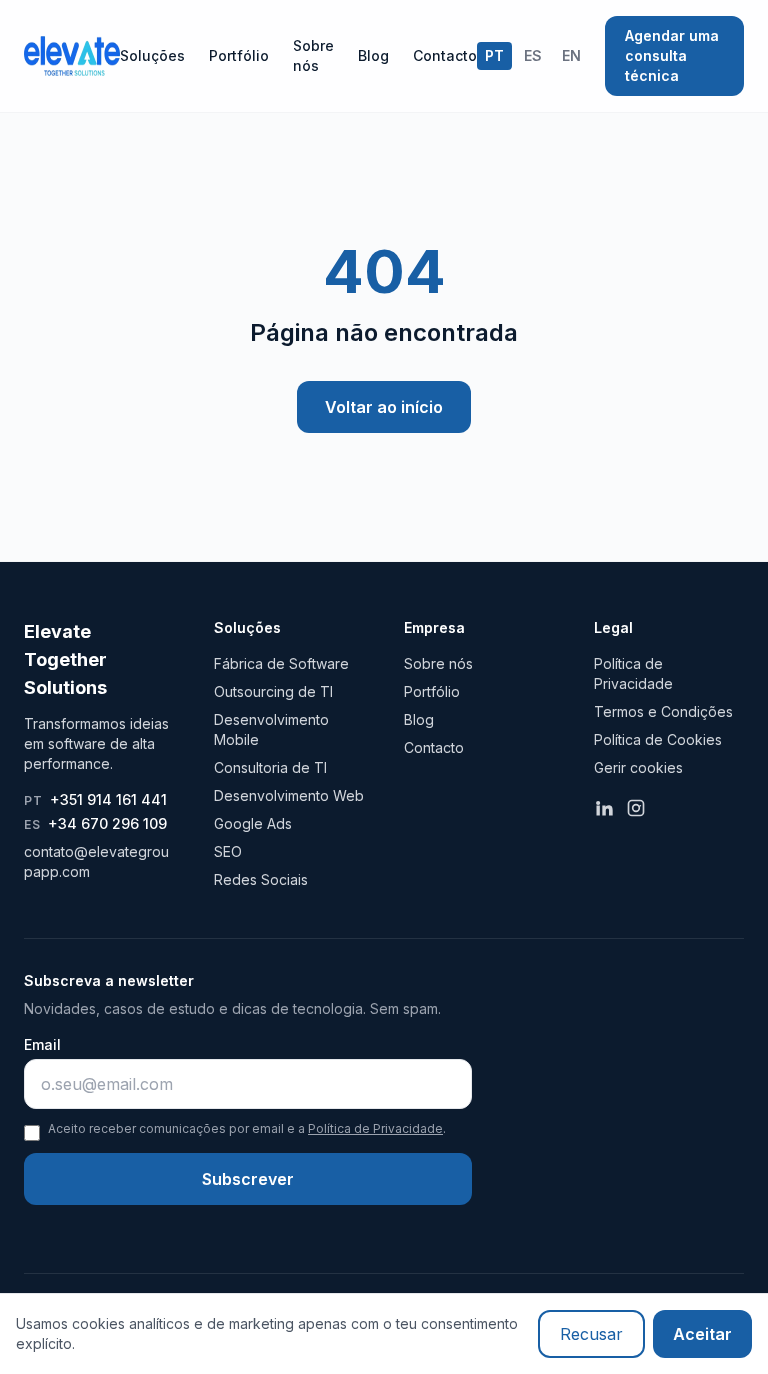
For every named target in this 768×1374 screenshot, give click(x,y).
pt (494, 55)
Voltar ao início (384, 407)
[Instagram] (636, 808)
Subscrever (248, 1179)
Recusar (591, 1334)
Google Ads (253, 823)
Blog (373, 55)
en (571, 55)
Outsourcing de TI (273, 691)
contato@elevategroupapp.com (96, 861)
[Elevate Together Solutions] (72, 56)
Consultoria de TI (270, 767)
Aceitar (702, 1334)
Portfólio (239, 55)
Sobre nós (313, 55)
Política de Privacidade (375, 1128)
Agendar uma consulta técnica (672, 55)
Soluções (152, 55)
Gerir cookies (638, 767)
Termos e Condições (663, 711)
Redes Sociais (261, 879)
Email (42, 1044)
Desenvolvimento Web (289, 795)
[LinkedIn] (604, 808)
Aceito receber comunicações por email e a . (247, 1128)
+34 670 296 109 (95, 823)
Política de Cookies (658, 739)
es (533, 55)
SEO (228, 851)
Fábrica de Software (281, 663)
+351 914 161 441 (95, 799)
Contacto (445, 55)
